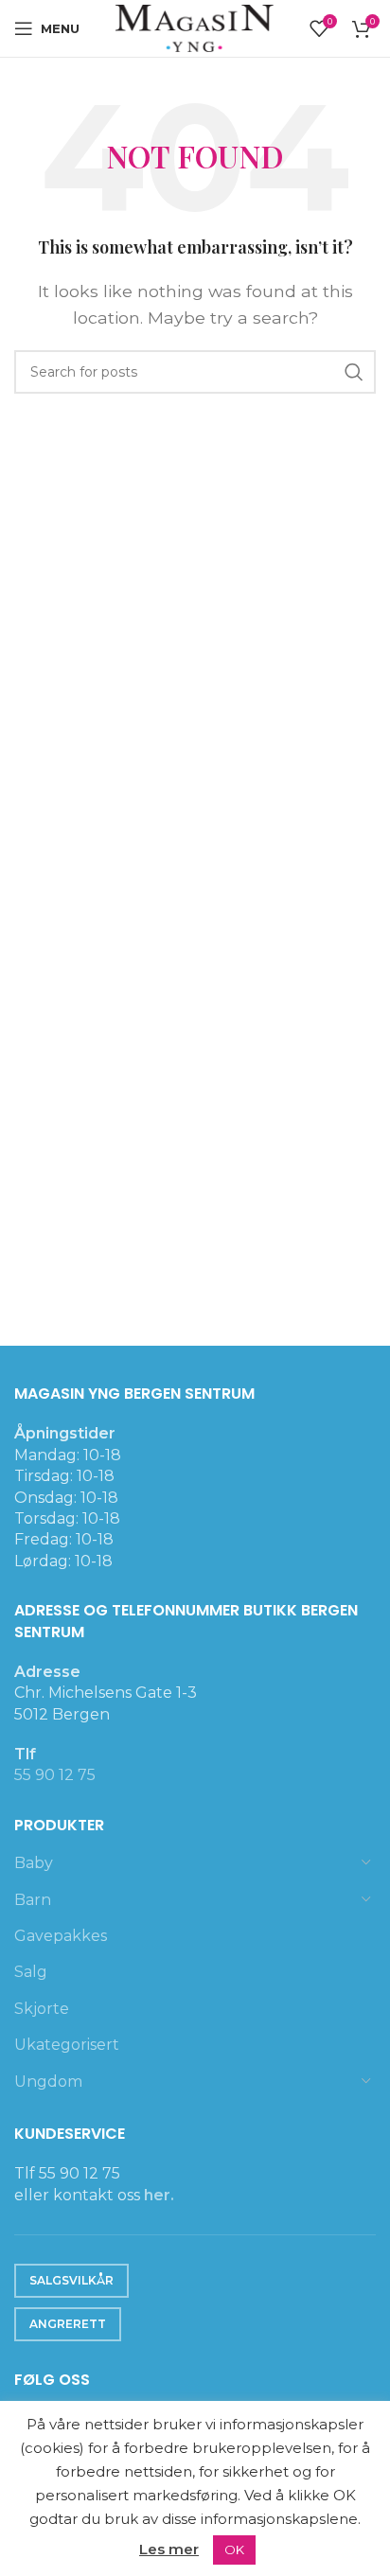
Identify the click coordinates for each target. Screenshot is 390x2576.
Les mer (169, 2549)
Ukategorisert (67, 2045)
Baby (34, 1863)
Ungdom (48, 2082)
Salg (31, 1972)
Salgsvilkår (71, 2280)
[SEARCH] (354, 372)
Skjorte (42, 2009)
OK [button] (234, 2550)
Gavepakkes (61, 1936)
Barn (33, 1900)
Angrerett (68, 2324)
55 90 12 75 (55, 1775)
